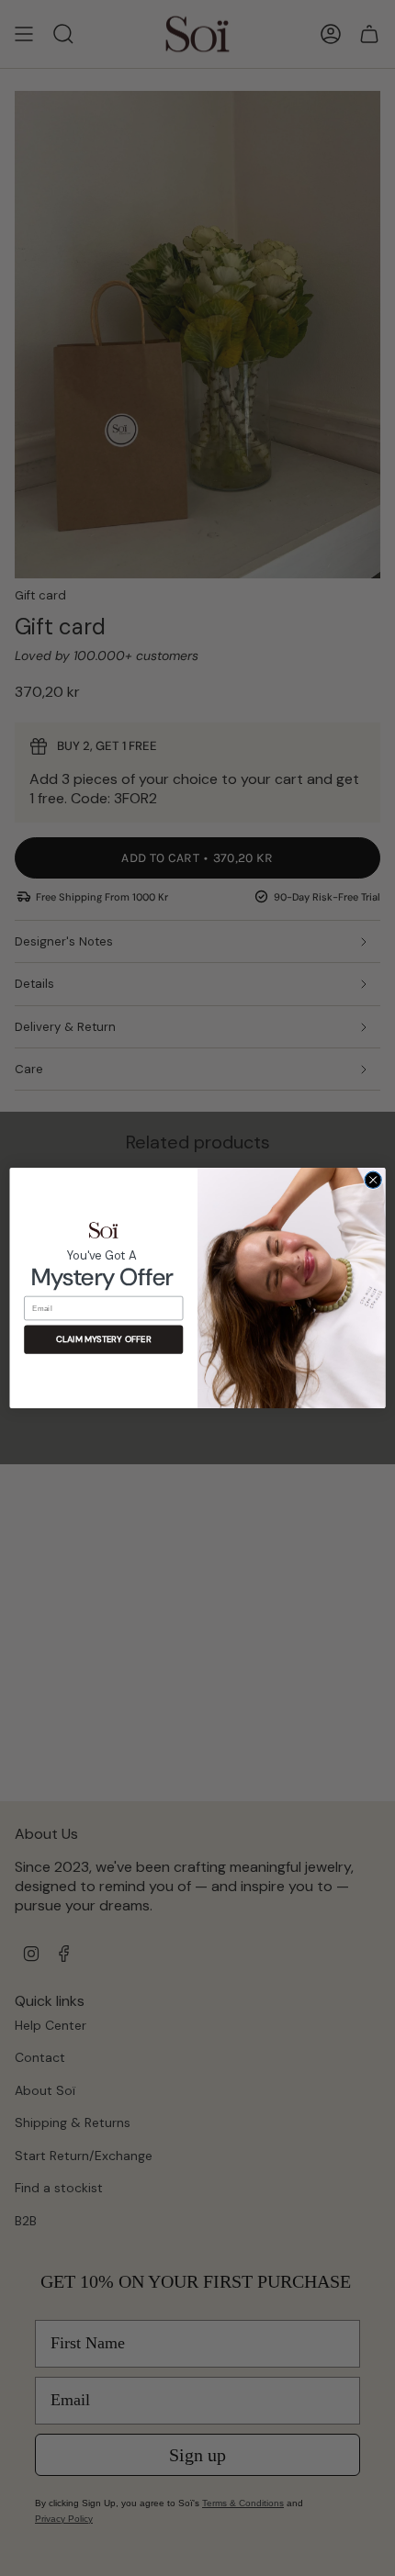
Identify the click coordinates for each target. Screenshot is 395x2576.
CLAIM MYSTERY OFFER (103, 1340)
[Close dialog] (373, 1180)
